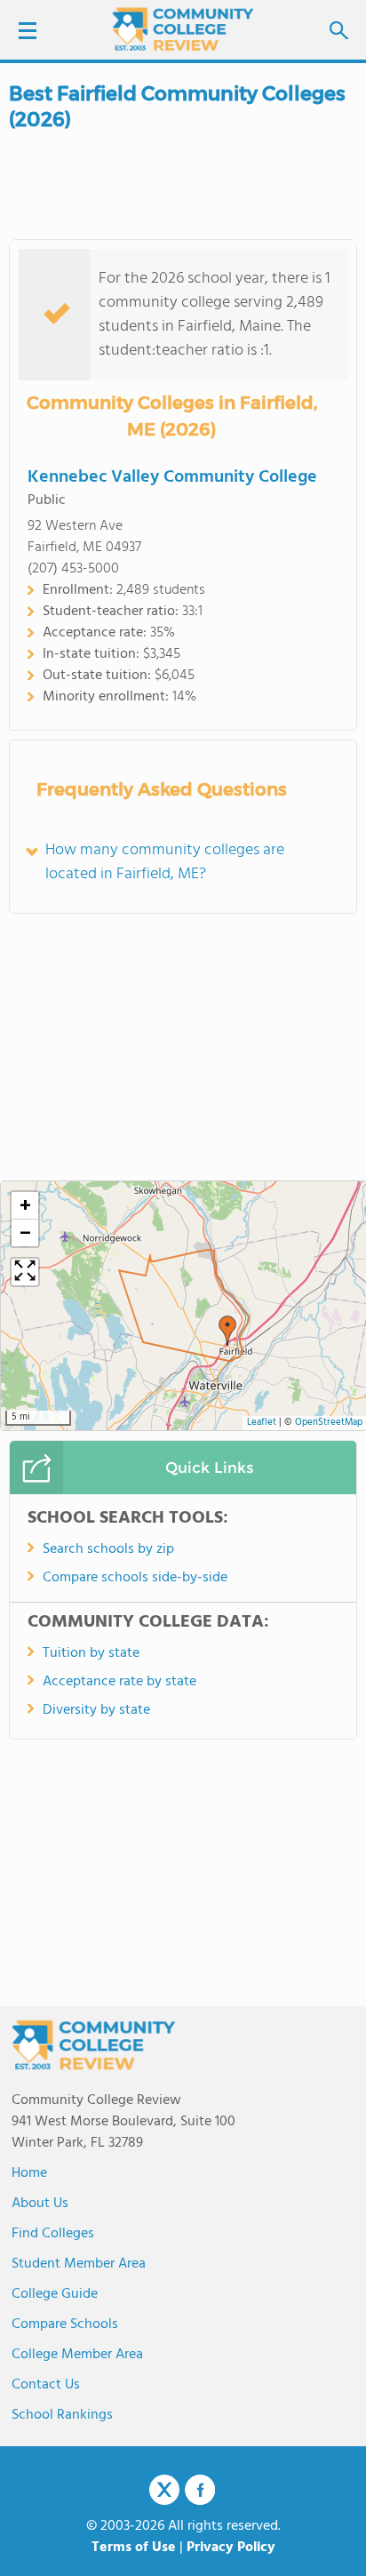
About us (40, 2204)
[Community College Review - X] (164, 2491)
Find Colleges (53, 2234)
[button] (227, 1331)
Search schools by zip (108, 1549)
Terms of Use (134, 2548)
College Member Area (77, 2355)
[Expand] (25, 1272)
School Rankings (62, 2415)
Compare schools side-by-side (135, 1578)
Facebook (200, 2490)
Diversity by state (96, 1710)
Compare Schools (65, 2324)
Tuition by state (91, 1653)
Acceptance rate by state (119, 1682)
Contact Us (46, 2385)
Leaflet (262, 1423)
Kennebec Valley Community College (172, 477)
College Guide (55, 2294)
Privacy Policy (231, 2548)
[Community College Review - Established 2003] (183, 29)
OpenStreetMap (329, 1423)
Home (29, 2173)
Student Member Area (79, 2264)
